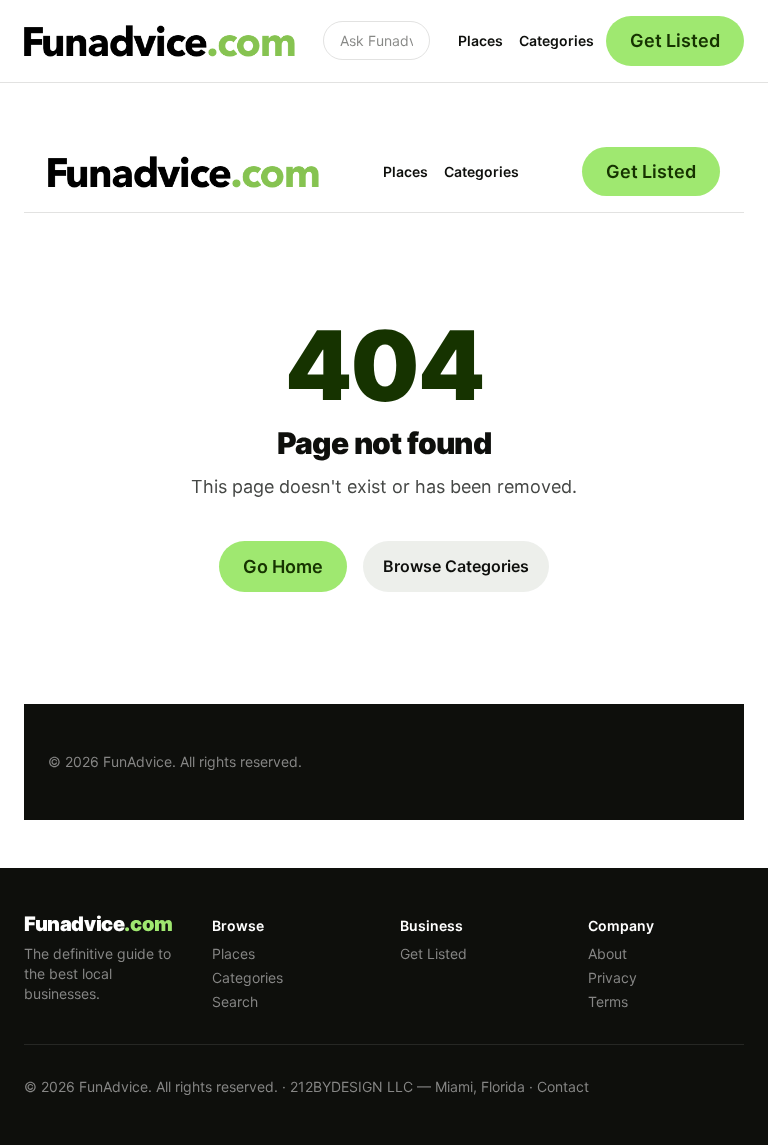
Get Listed (675, 40)
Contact (563, 1086)
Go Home (283, 566)
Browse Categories (456, 566)
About (607, 953)
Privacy (612, 977)
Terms (608, 1001)
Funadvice (98, 924)
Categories (556, 40)
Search (235, 1001)
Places (480, 40)
